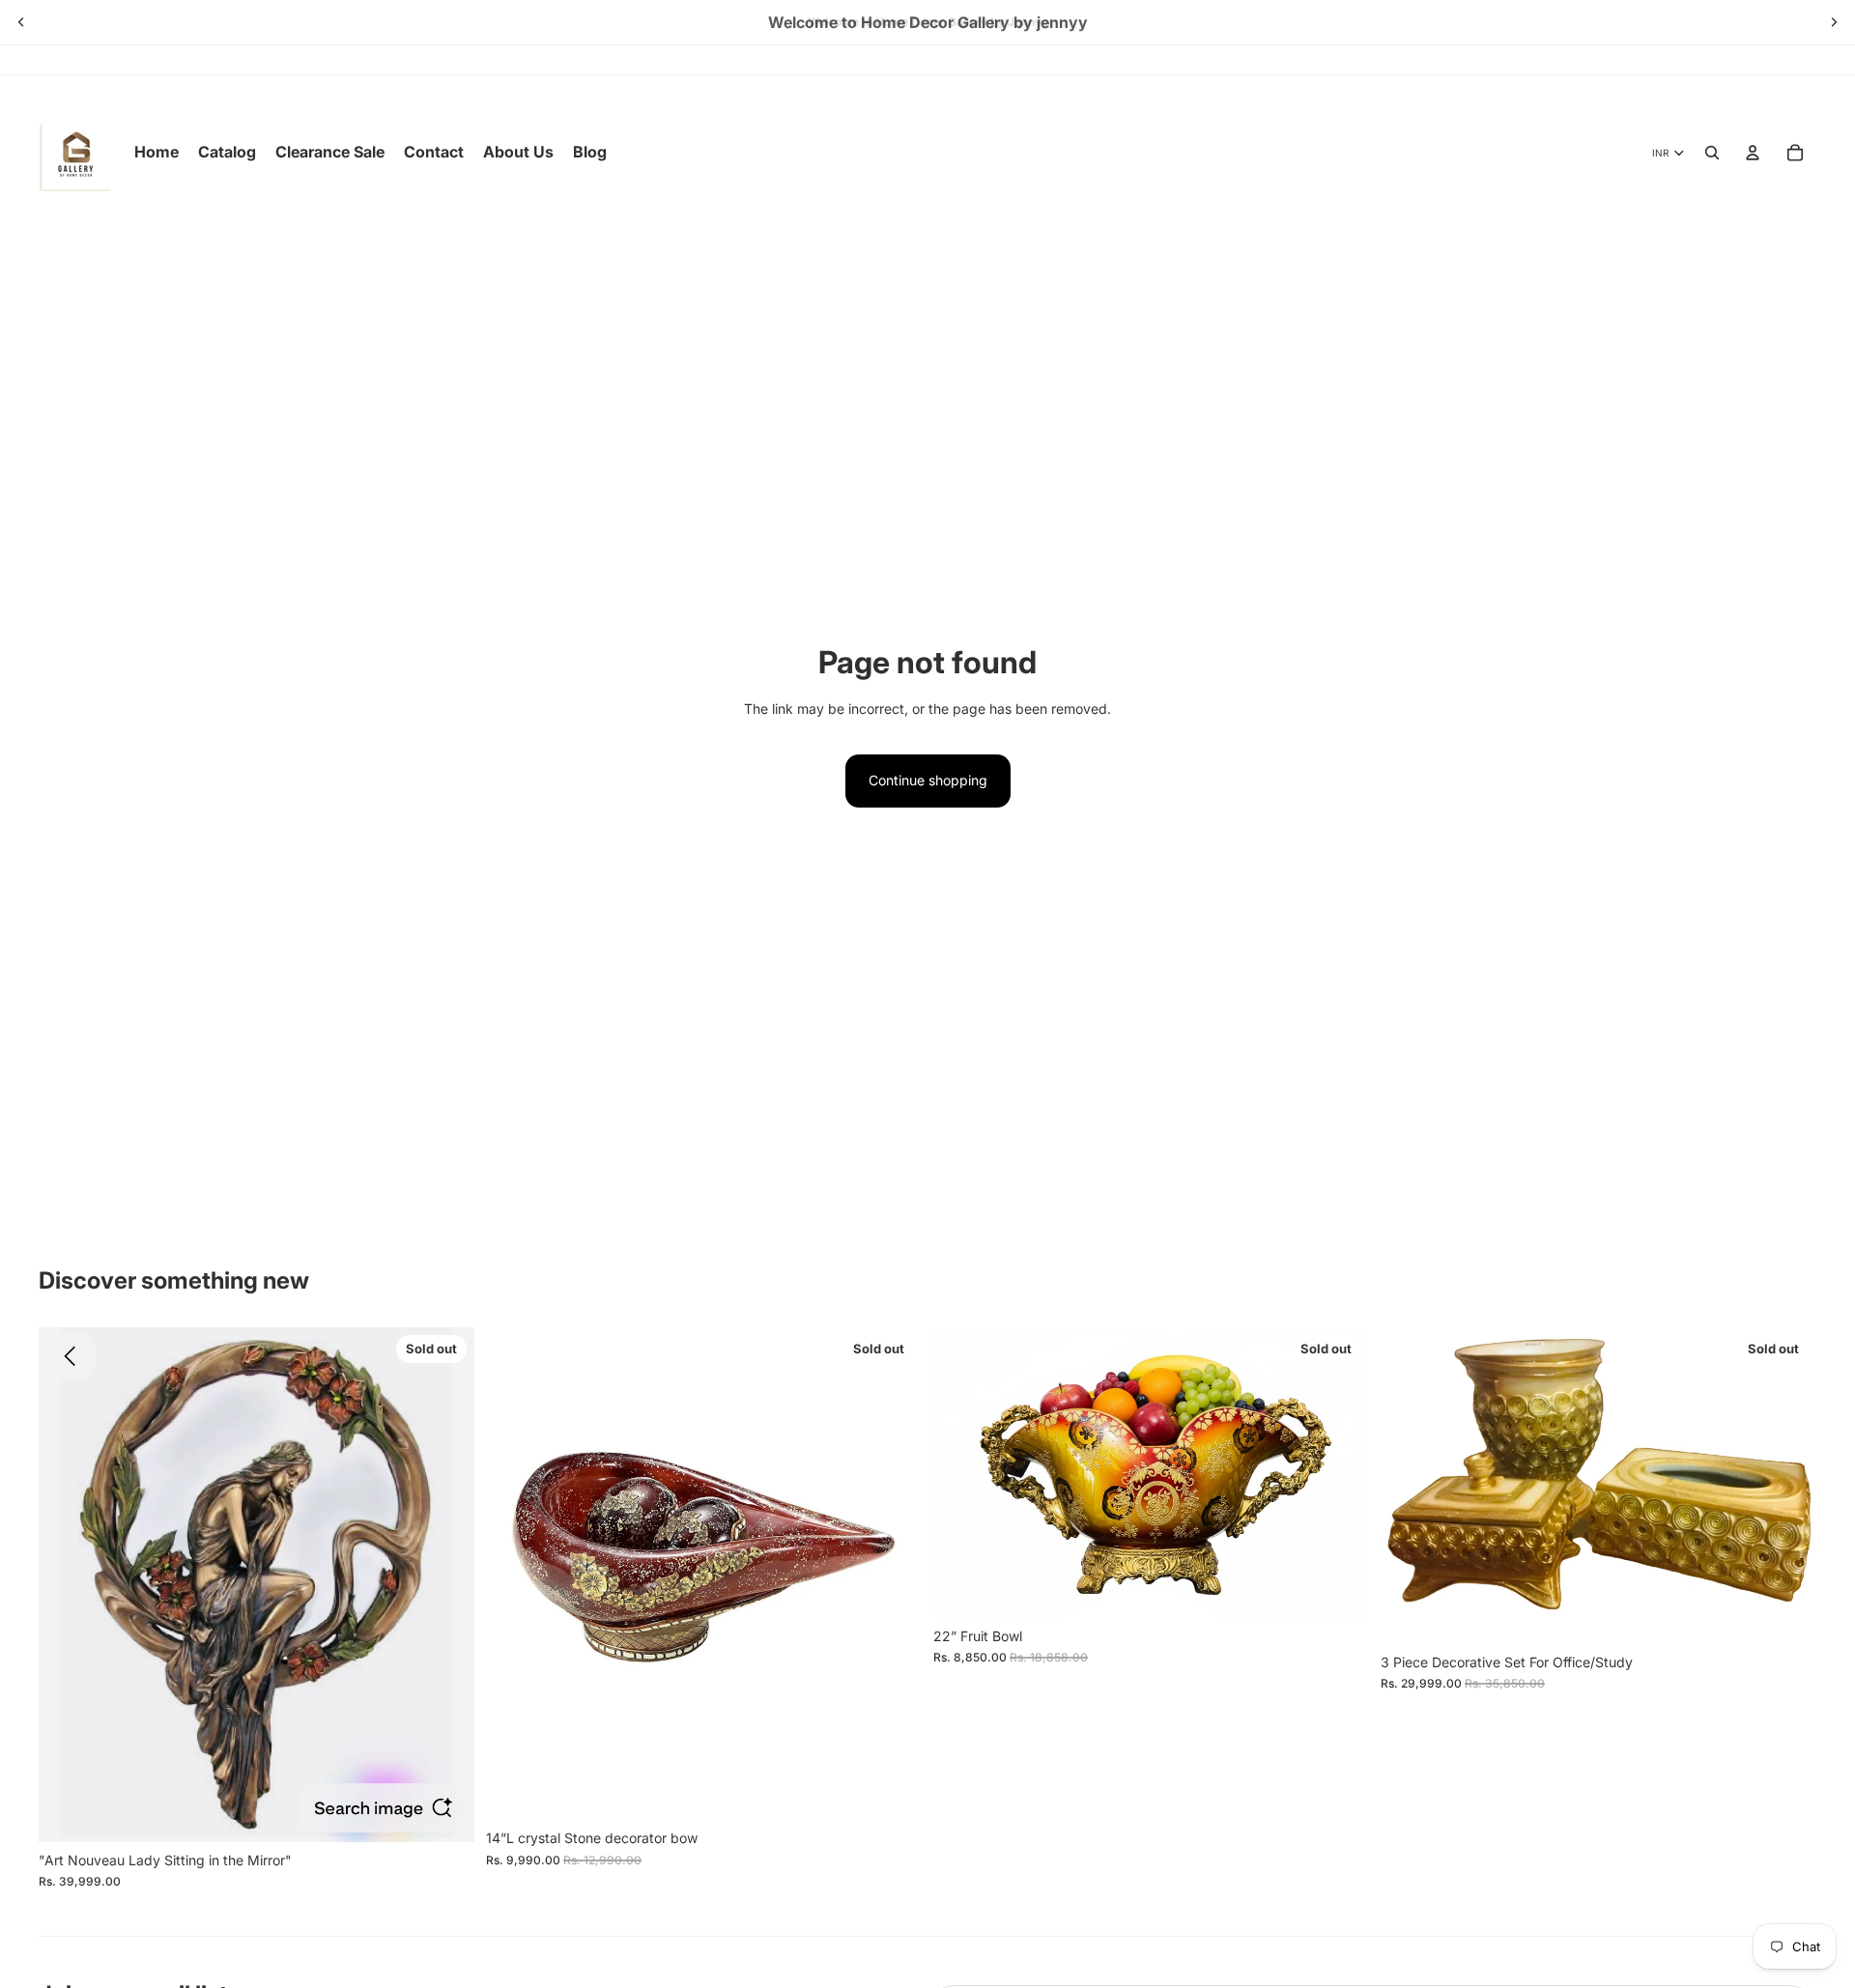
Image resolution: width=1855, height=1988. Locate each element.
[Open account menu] (1753, 153)
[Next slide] (1834, 22)
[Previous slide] (21, 22)
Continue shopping (928, 780)
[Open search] (1712, 153)
